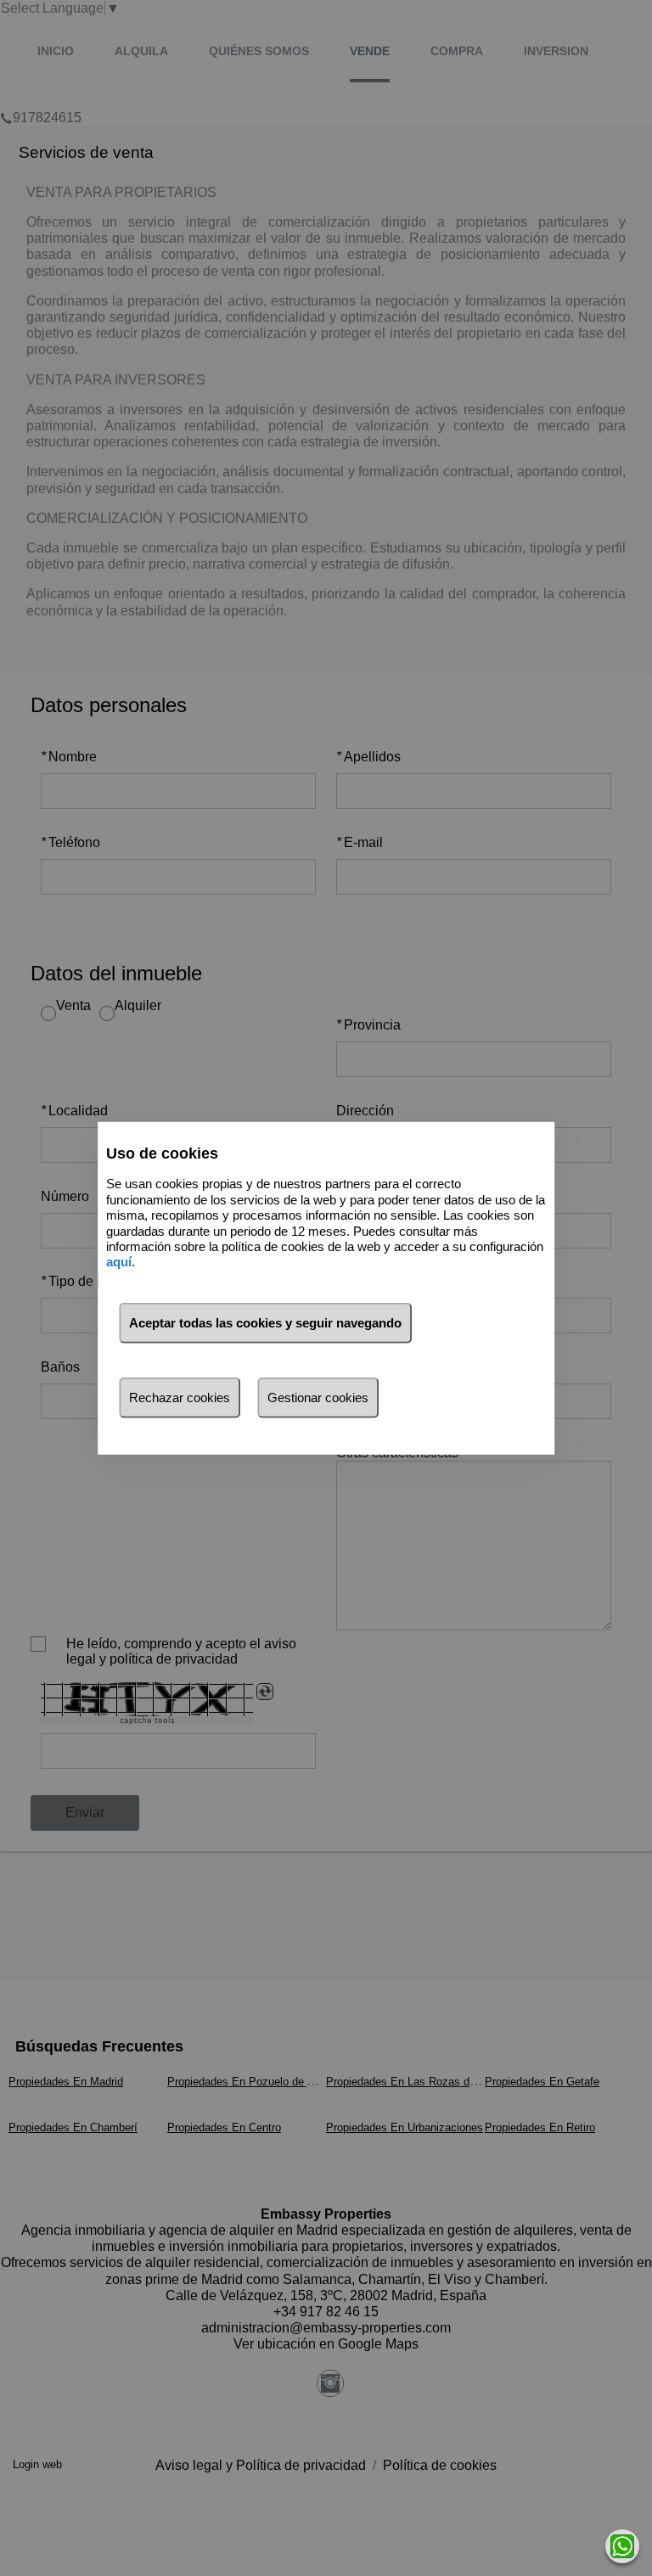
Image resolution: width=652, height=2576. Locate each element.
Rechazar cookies (180, 1397)
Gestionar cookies (318, 1397)
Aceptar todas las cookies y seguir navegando (265, 1323)
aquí (119, 1262)
